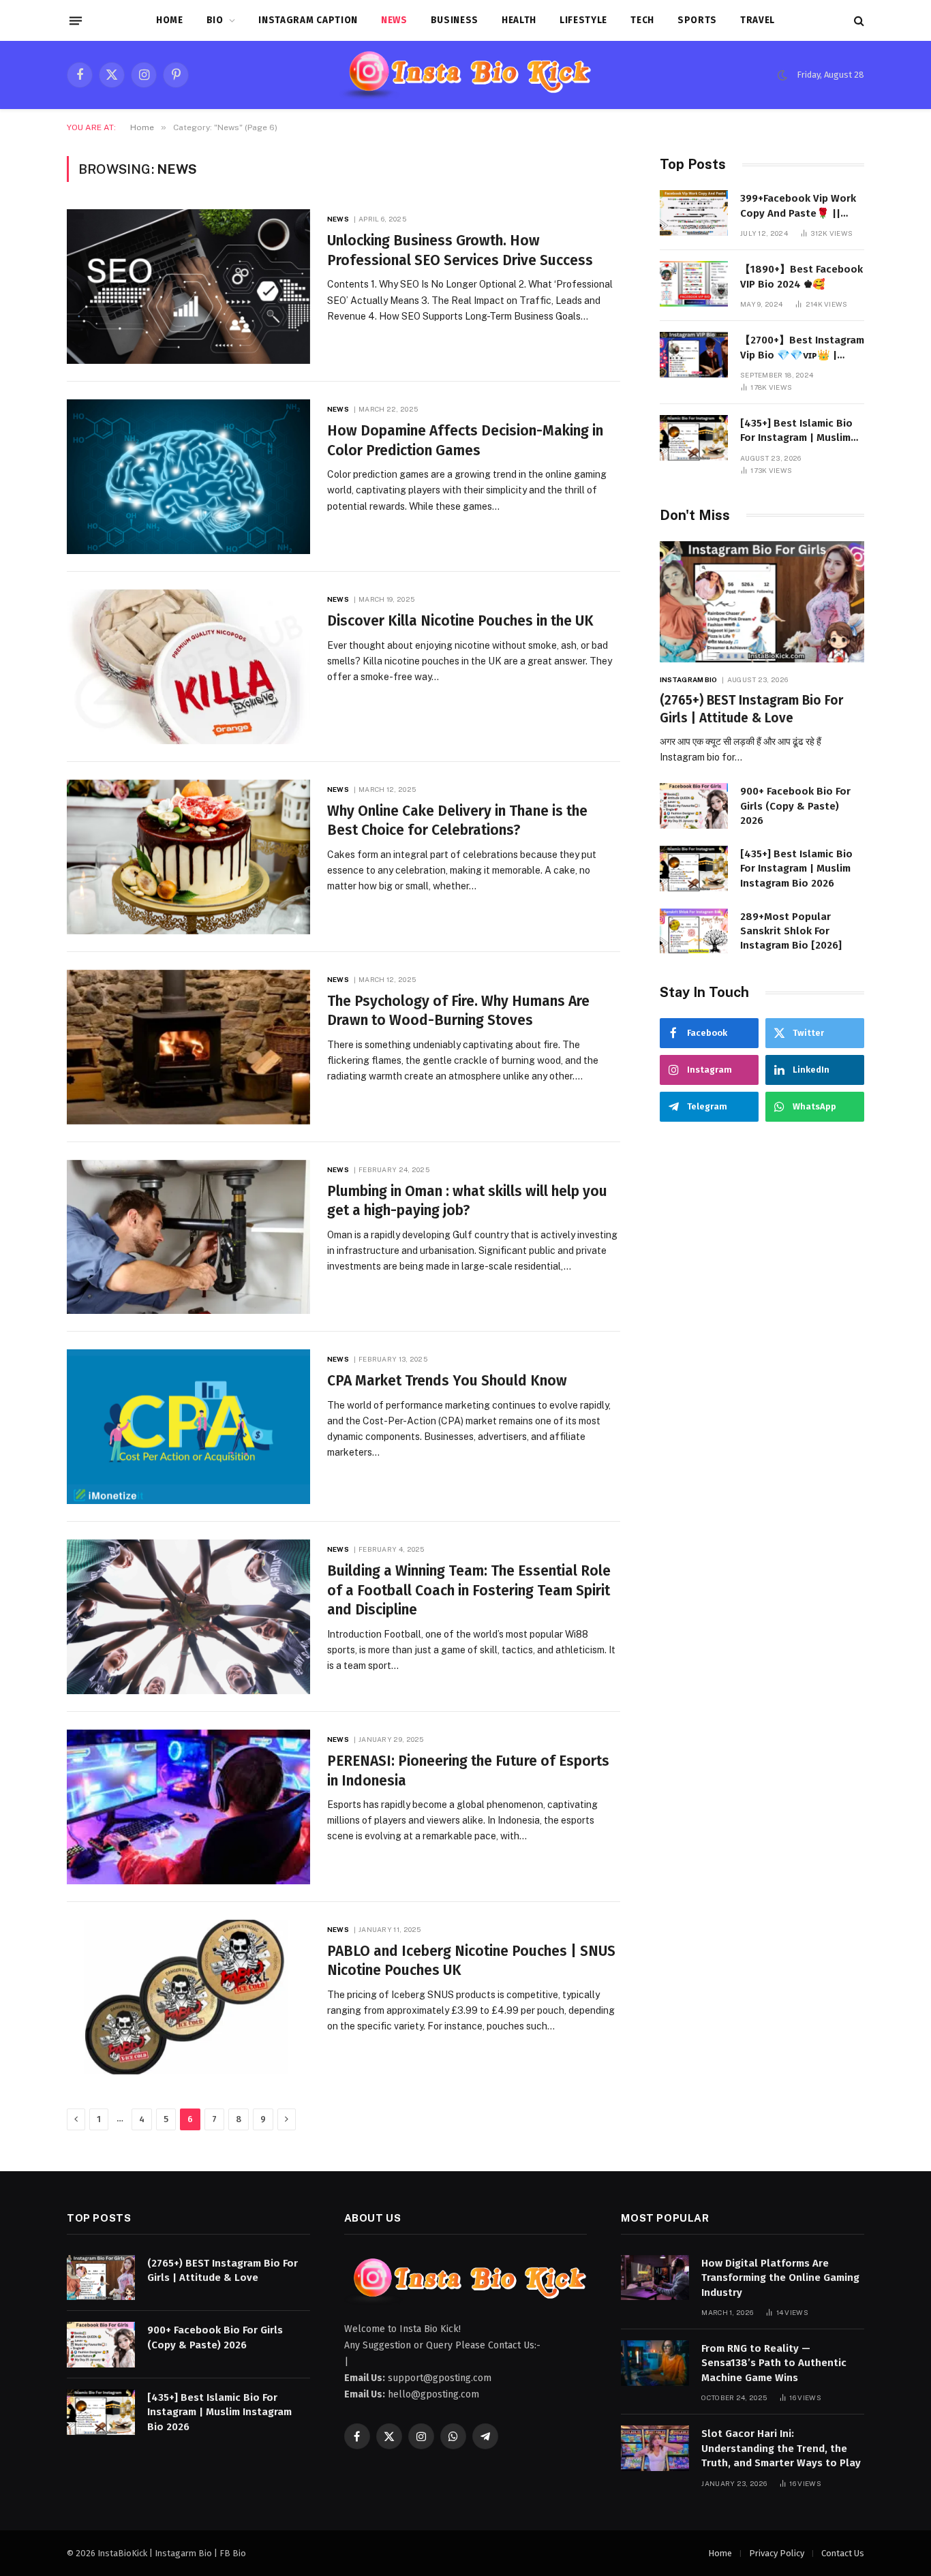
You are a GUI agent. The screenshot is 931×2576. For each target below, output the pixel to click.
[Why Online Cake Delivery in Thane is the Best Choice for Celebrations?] (188, 857)
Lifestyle (583, 20)
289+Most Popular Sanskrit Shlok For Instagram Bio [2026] (791, 931)
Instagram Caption (308, 20)
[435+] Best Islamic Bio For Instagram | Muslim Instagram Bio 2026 (796, 431)
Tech (642, 20)
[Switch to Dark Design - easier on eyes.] (782, 75)
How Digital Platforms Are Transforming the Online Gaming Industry (780, 2278)
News (394, 20)
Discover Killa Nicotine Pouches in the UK (460, 621)
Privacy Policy (777, 2553)
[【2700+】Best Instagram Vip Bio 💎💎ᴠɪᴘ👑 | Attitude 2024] (694, 355)
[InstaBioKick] (466, 75)
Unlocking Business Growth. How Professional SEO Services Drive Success (460, 250)
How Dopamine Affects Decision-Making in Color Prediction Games (465, 441)
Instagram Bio (688, 679)
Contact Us (843, 2553)
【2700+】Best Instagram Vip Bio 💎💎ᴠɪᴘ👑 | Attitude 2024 (802, 348)
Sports (697, 20)
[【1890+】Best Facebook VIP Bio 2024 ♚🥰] (694, 284)
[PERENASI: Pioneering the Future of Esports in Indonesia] (188, 1807)
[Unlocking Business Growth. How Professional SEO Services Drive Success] (188, 287)
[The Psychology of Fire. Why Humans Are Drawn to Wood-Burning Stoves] (188, 1047)
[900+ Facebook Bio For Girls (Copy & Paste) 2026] (694, 806)
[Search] (858, 21)
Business (455, 20)
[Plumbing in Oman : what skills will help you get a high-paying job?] (188, 1237)
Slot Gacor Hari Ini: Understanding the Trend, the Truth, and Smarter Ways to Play (781, 2448)
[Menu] (76, 20)
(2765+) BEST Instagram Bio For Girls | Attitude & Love (751, 709)
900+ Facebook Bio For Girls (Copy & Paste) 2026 (795, 806)
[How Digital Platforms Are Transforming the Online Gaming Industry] (655, 2278)
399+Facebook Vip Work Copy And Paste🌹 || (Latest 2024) (798, 206)
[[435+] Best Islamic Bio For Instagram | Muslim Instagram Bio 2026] (694, 438)
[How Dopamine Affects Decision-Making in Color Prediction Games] (188, 477)
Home (170, 20)
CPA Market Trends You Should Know (449, 1381)
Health (519, 20)
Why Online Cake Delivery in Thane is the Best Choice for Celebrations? (457, 821)
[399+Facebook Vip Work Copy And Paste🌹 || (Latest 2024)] (694, 213)
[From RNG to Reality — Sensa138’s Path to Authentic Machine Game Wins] (655, 2363)
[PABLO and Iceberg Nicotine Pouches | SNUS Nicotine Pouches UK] (188, 1997)
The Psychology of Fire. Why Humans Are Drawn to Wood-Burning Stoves (458, 1011)
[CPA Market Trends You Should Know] (188, 1427)
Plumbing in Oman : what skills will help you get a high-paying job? (467, 1201)
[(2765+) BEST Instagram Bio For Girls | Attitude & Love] (762, 602)
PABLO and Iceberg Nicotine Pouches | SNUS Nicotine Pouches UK (471, 1961)
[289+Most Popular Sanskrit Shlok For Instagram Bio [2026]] (694, 931)
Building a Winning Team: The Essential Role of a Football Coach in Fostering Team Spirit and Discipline (469, 1590)
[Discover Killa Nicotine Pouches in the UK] (188, 667)
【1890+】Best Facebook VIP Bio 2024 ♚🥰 (802, 276)
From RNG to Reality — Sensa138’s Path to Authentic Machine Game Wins (774, 2363)
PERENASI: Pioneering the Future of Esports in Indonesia (468, 1771)
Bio (215, 20)
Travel (758, 20)
